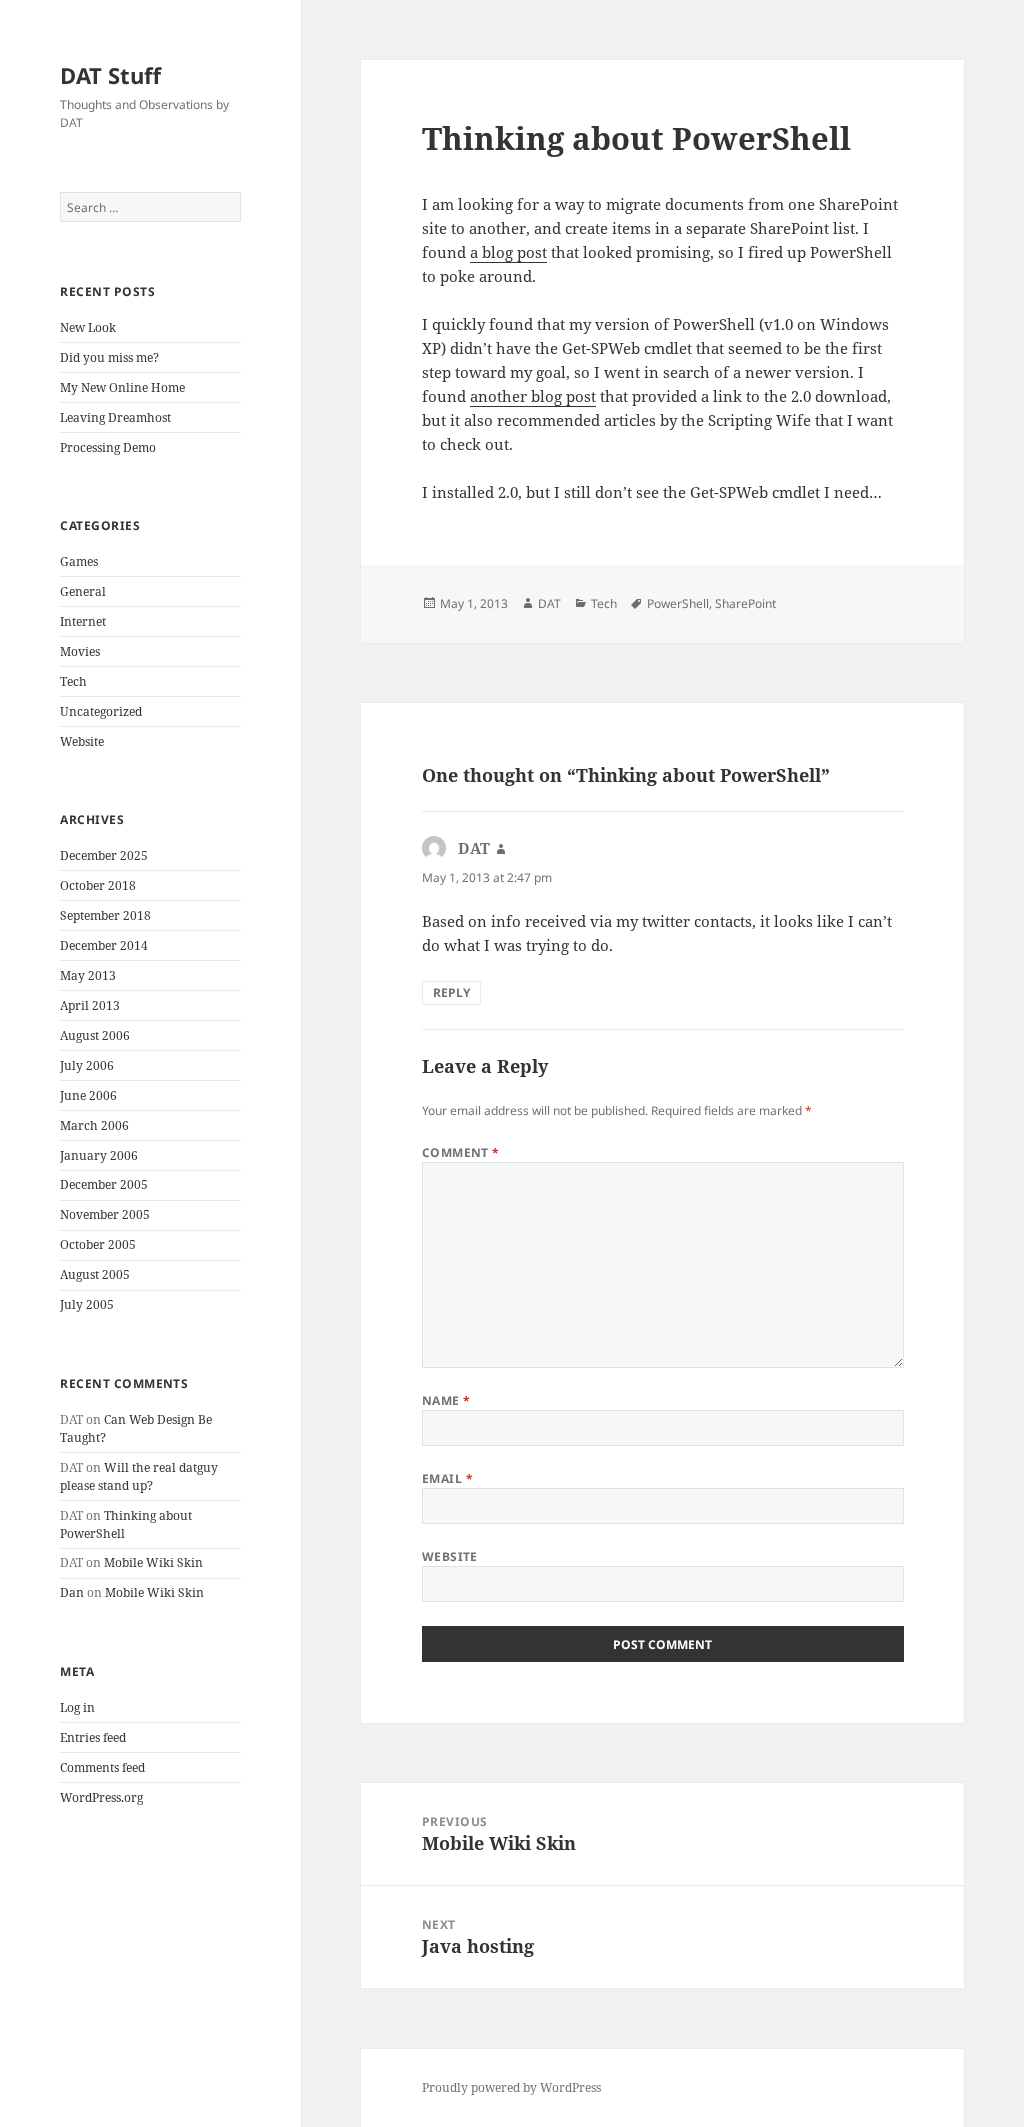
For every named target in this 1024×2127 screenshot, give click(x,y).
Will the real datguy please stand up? (139, 1476)
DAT (549, 603)
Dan (72, 1592)
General (83, 591)
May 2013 (88, 975)
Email (447, 1478)
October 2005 (98, 1244)
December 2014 (104, 945)
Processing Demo (108, 447)
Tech (73, 681)
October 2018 (98, 885)
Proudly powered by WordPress (511, 2087)
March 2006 (94, 1125)
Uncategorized (101, 711)
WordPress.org (101, 1797)
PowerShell (678, 603)
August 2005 (95, 1274)
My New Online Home (122, 387)
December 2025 (104, 855)
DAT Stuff (110, 75)
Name (446, 1400)
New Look (88, 327)
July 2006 (87, 1065)
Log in (77, 1707)
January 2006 (99, 1155)
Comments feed (102, 1767)
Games (79, 561)
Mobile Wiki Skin (153, 1562)
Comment (461, 1152)
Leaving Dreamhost (115, 417)
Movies (80, 651)
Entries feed (93, 1737)
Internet (83, 621)
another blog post (533, 396)
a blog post (508, 252)
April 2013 (90, 1005)
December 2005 (104, 1184)
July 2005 (87, 1304)
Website (82, 741)
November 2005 (105, 1214)
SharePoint (745, 603)
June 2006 (88, 1095)
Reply (451, 992)
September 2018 (105, 915)
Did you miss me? (109, 357)
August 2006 (95, 1035)
